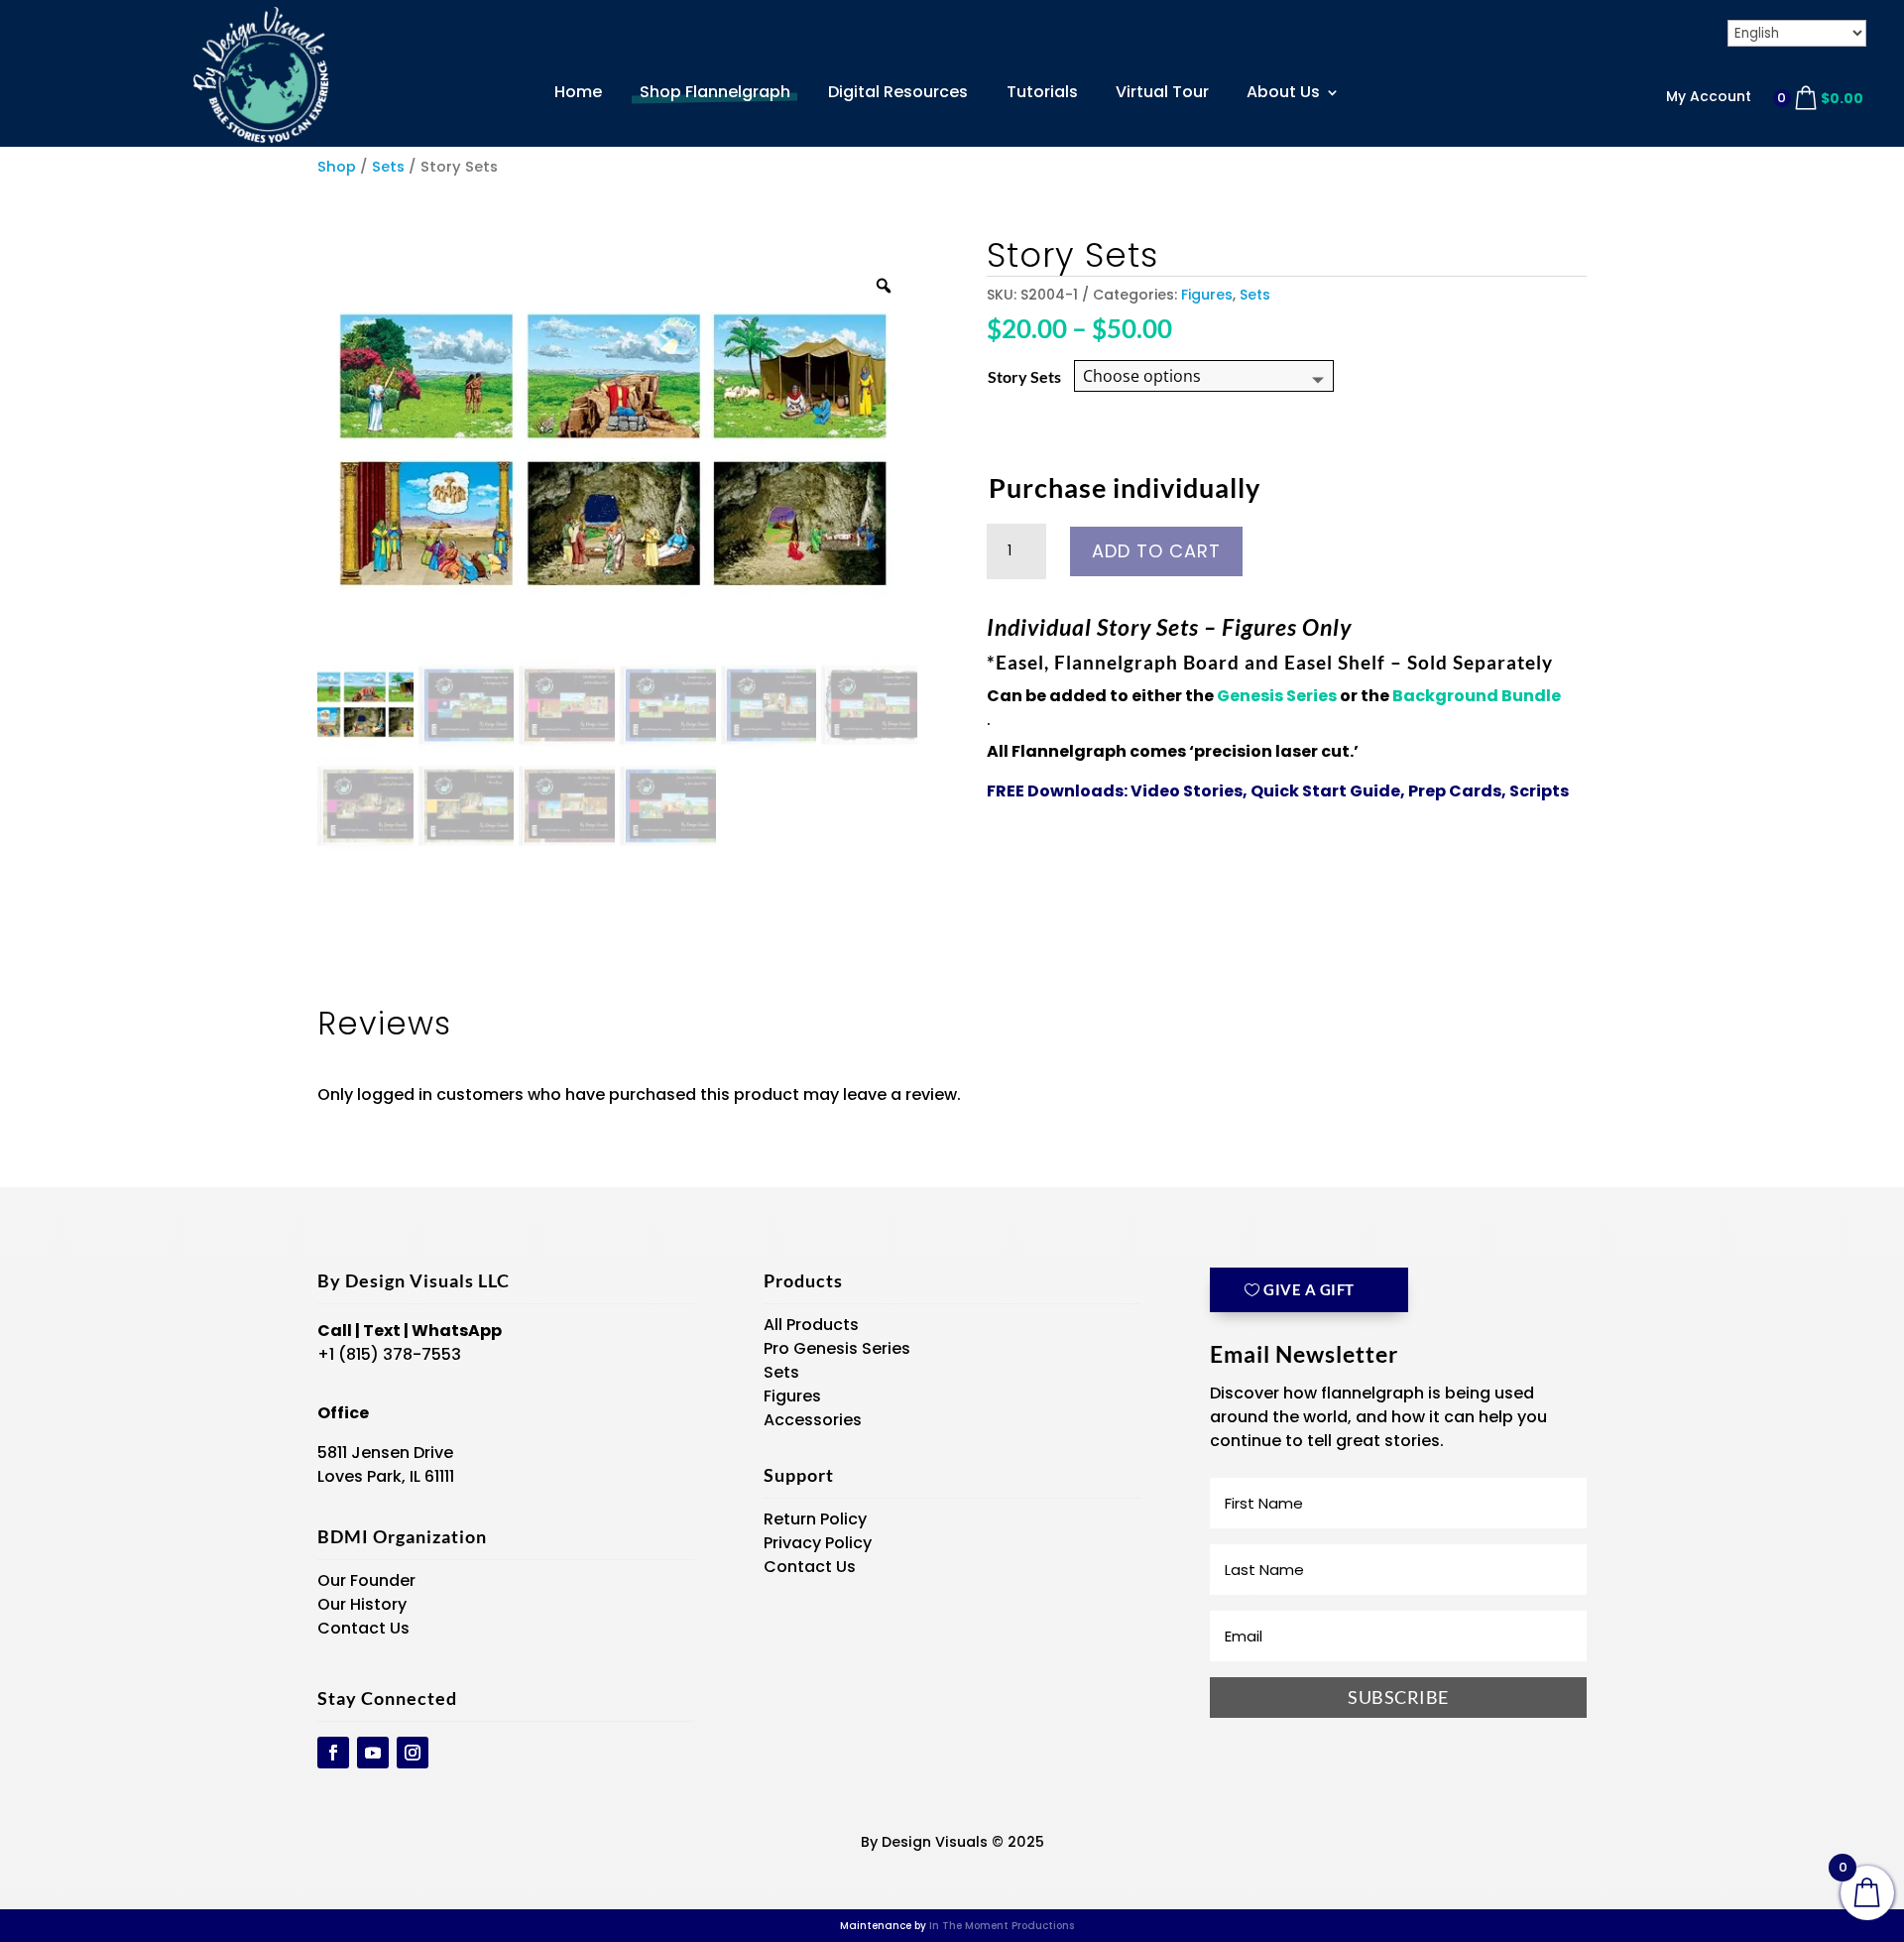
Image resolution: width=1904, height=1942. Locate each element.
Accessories (813, 1420)
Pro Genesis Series (837, 1348)
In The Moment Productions (1002, 1926)
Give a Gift (1309, 1289)
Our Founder (366, 1580)
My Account (1709, 96)
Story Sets (1024, 376)
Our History (362, 1604)
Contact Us (363, 1628)
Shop (337, 167)
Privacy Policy (818, 1543)
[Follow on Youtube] (373, 1753)
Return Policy (815, 1519)
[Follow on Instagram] (413, 1753)
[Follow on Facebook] (333, 1753)
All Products (811, 1325)
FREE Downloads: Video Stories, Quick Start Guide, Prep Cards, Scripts (1278, 791)
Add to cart (1156, 551)
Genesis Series (1278, 696)
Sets (388, 167)
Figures (1207, 295)
